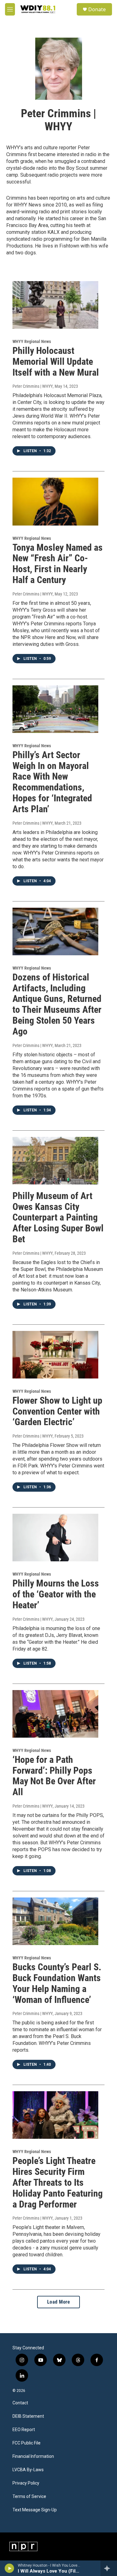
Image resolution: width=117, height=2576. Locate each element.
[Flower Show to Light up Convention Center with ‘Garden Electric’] (55, 1355)
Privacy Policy (26, 2483)
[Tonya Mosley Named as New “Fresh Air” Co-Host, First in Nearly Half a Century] (55, 501)
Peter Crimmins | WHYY (33, 386)
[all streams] (109, 2568)
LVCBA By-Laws (28, 2470)
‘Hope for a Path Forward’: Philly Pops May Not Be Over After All (54, 1776)
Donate (97, 9)
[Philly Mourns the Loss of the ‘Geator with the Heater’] (55, 1538)
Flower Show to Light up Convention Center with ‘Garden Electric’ (57, 1411)
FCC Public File (27, 2443)
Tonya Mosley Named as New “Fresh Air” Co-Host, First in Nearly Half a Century (58, 564)
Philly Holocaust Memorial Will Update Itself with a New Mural (56, 361)
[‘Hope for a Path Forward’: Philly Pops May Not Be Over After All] (55, 1714)
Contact (20, 2403)
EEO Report (24, 2430)
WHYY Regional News (32, 341)
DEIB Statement (28, 2416)
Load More (59, 2302)
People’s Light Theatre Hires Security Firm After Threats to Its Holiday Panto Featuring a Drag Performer (58, 2182)
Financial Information (33, 2456)
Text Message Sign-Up (35, 2510)
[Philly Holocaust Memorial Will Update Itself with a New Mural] (55, 305)
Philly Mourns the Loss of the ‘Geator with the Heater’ (56, 1594)
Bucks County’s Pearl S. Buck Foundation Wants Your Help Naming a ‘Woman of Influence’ (57, 1983)
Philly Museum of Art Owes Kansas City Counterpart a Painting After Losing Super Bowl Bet (58, 1217)
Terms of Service (29, 2497)
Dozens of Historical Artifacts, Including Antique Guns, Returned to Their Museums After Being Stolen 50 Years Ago (57, 1004)
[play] (10, 2568)
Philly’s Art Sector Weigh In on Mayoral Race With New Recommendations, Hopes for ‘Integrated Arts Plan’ (52, 782)
